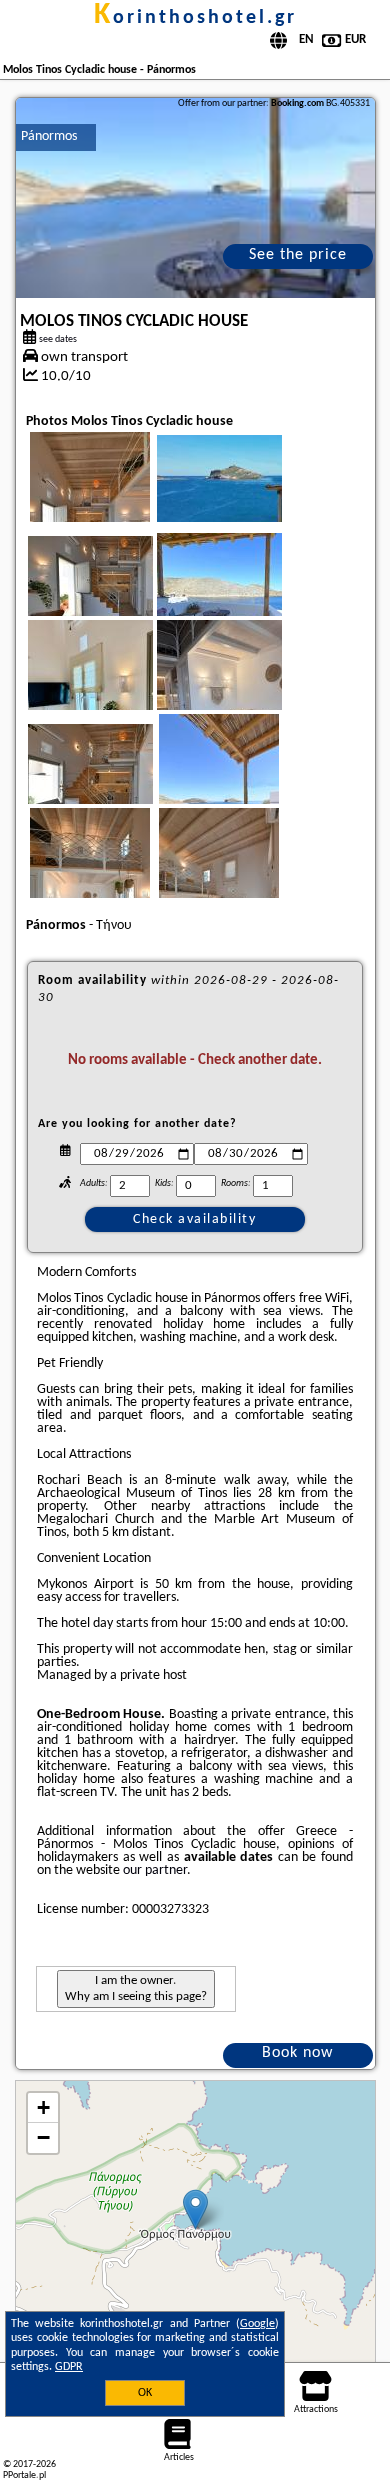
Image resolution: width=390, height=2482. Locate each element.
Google (257, 2324)
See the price (298, 255)
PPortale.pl (24, 2475)
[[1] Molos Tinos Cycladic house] (195, 198)
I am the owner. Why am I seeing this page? (136, 1988)
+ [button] (43, 2107)
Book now (297, 2053)
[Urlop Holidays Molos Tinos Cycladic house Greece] (247, 502)
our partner (155, 1870)
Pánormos (49, 136)
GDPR (69, 2367)
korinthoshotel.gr (195, 18)
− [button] (43, 2137)
